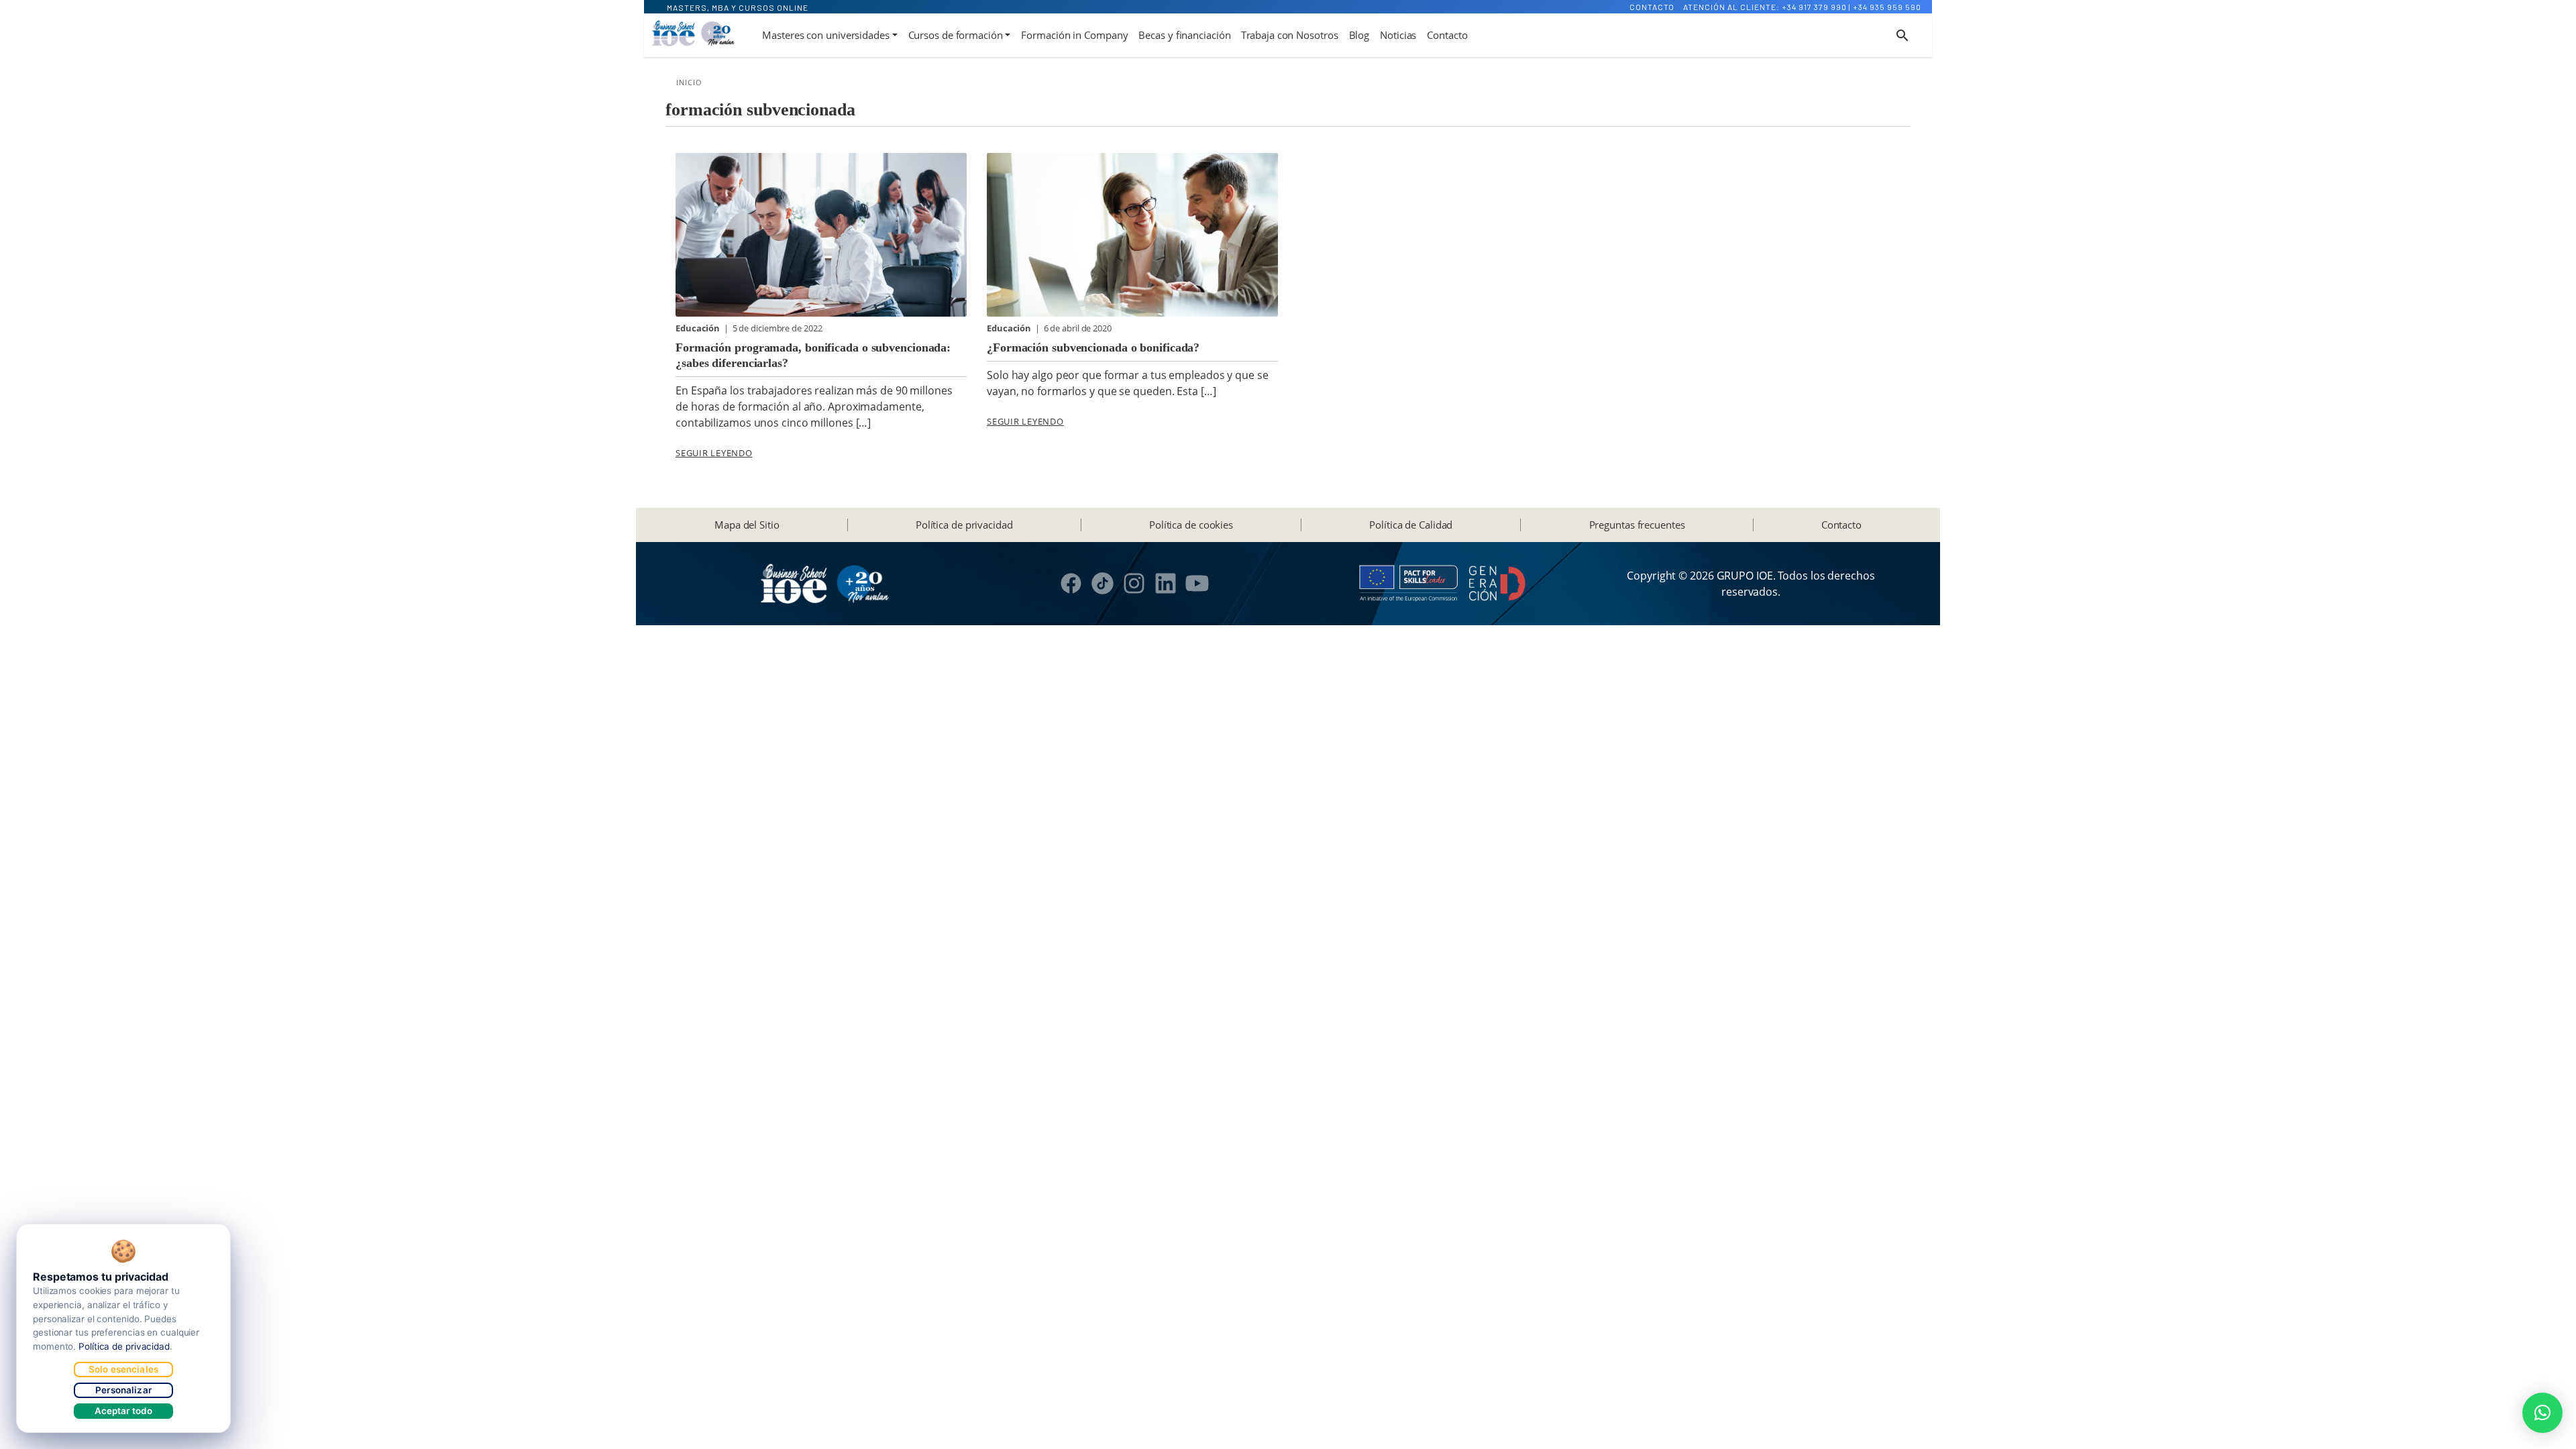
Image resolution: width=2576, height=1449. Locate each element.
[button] (2542, 1413)
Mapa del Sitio (747, 525)
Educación (699, 328)
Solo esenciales (123, 1369)
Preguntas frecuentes (1637, 525)
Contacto (1652, 7)
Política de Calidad (1411, 525)
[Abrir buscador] (1902, 36)
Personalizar (123, 1390)
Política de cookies (1191, 525)
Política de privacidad (964, 525)
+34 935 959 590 (1887, 7)
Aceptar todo (124, 1411)
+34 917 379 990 (1814, 7)
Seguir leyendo (714, 453)
